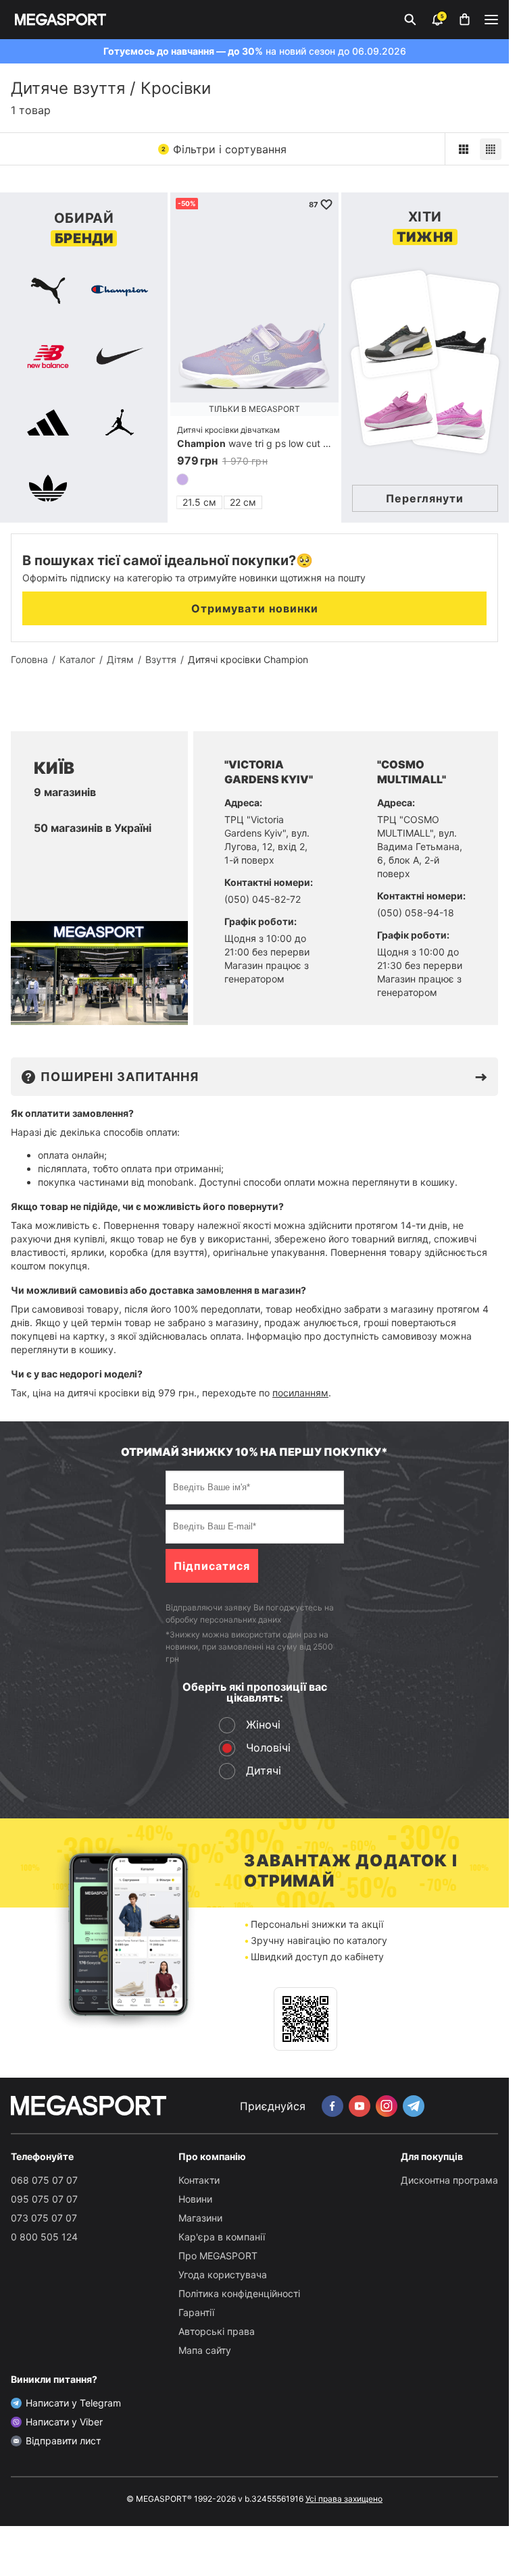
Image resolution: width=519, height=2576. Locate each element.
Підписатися (212, 1566)
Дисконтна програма (449, 2180)
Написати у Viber (64, 2422)
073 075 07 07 (44, 2218)
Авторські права (217, 2331)
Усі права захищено (344, 2499)
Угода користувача (223, 2275)
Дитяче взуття (68, 88)
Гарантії (196, 2312)
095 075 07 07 (44, 2199)
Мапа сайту (205, 2350)
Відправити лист (63, 2441)
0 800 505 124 (44, 2237)
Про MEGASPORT (218, 2256)
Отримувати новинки (255, 608)
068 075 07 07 (44, 2180)
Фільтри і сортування (224, 149)
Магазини (200, 2218)
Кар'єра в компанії (222, 2237)
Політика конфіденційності (239, 2293)
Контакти (199, 2180)
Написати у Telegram (73, 2403)
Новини (195, 2199)
